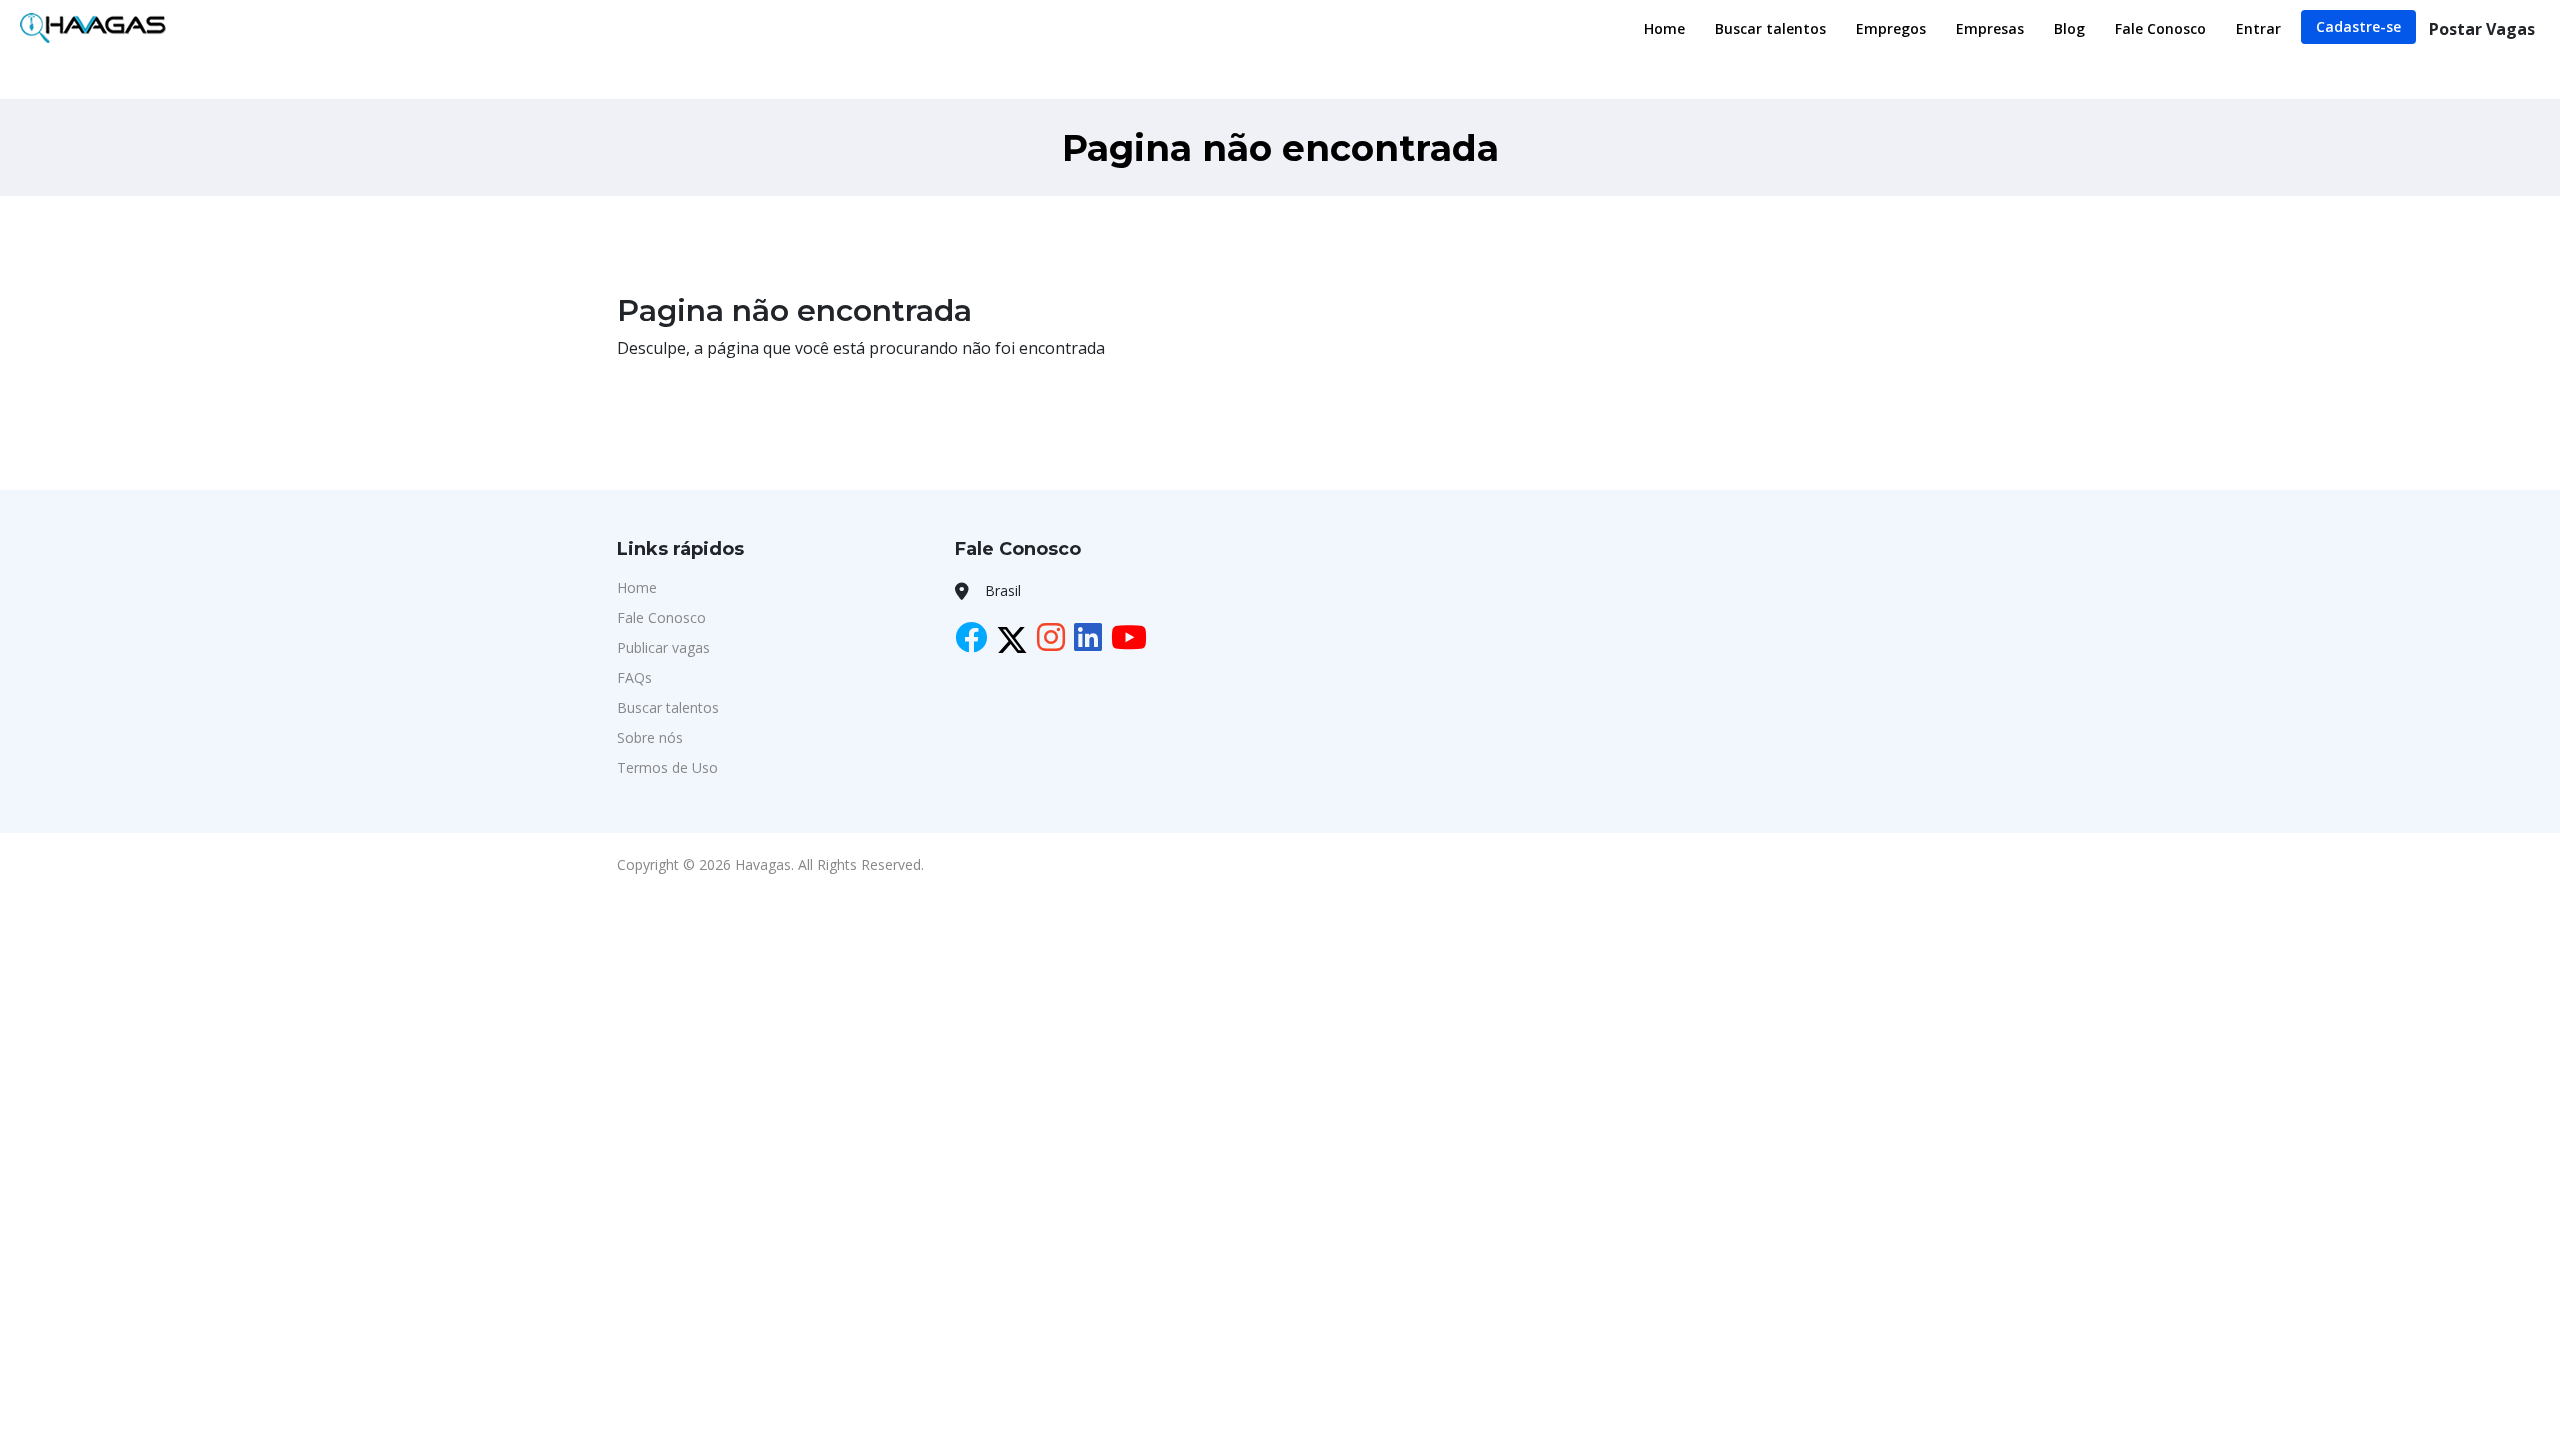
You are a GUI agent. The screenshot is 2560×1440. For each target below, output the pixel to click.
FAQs (634, 677)
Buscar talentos (1770, 28)
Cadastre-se (2358, 26)
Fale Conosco (2160, 28)
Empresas (1990, 28)
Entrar (2258, 28)
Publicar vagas (663, 647)
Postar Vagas (2482, 29)
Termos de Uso (667, 767)
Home (1664, 28)
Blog (2069, 28)
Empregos (1891, 28)
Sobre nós (650, 737)
